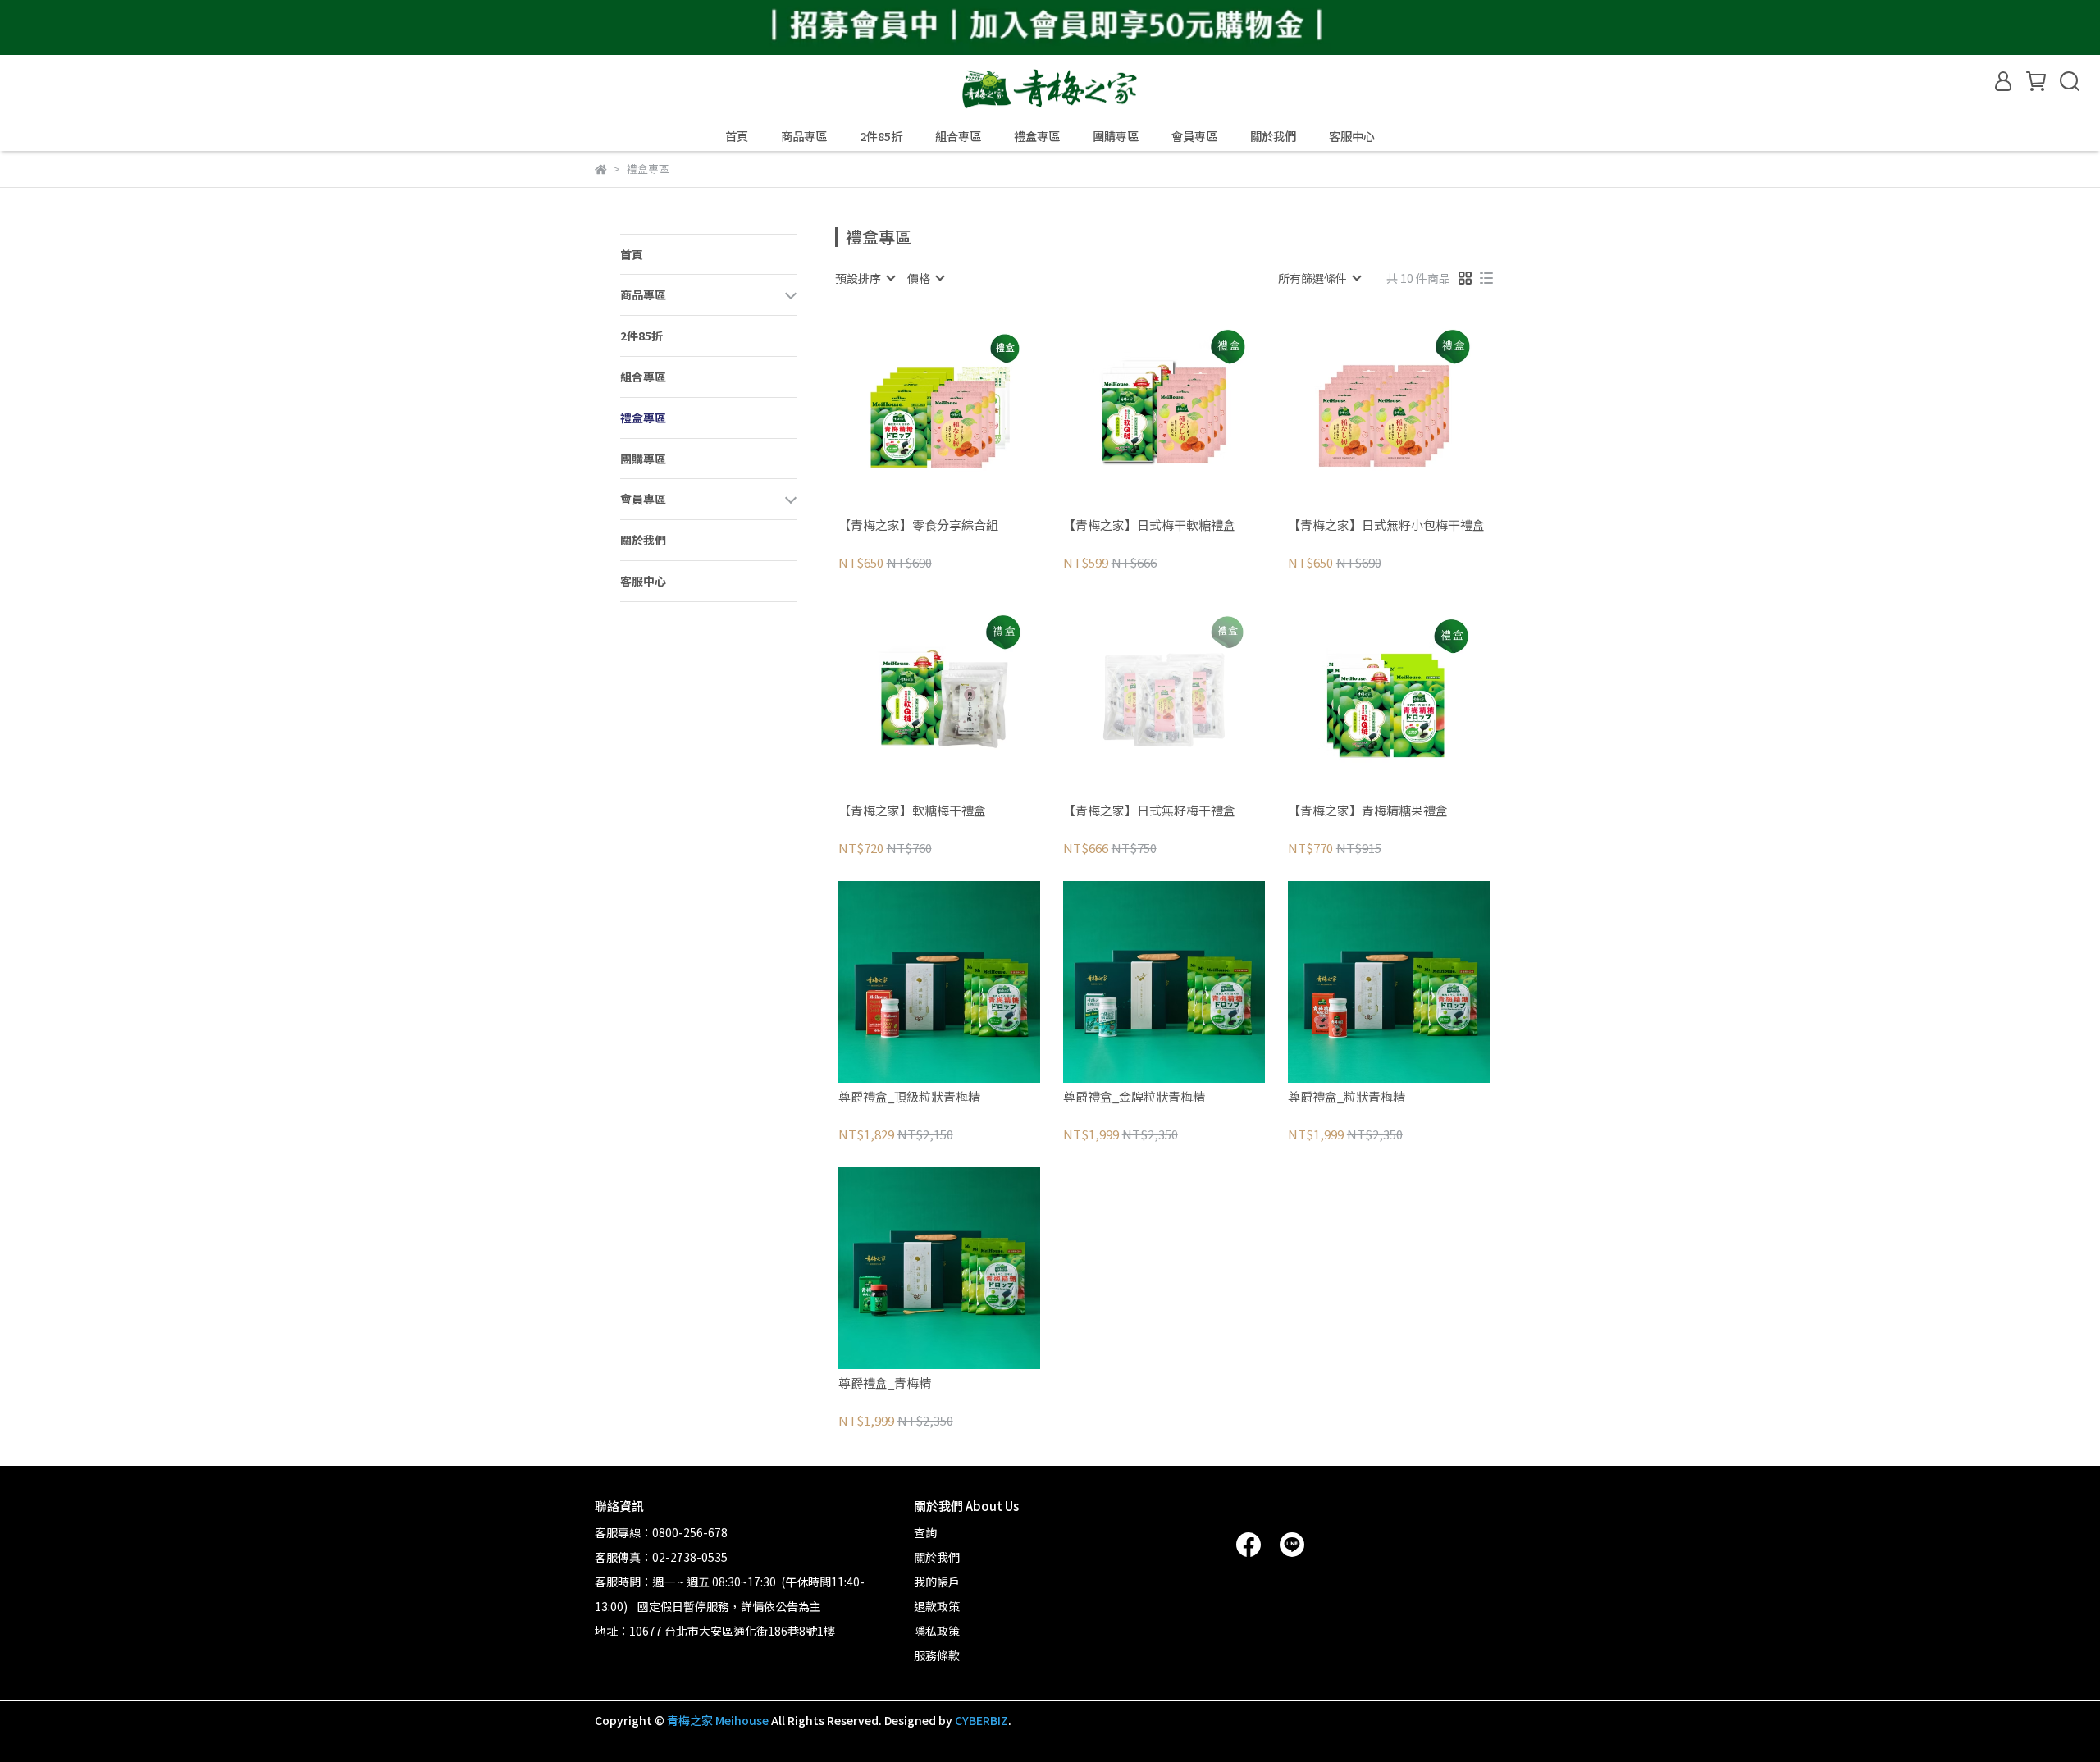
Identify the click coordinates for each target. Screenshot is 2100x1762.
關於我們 (1273, 136)
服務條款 (937, 1655)
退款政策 (937, 1606)
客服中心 (1352, 136)
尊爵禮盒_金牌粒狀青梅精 (1134, 1097)
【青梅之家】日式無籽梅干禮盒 (1149, 811)
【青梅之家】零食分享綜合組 (918, 525)
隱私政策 (937, 1631)
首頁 (737, 136)
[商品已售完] (1187, 696)
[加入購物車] (963, 410)
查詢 (925, 1532)
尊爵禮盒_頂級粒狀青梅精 (909, 1097)
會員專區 (1194, 136)
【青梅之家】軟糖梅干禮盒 (912, 811)
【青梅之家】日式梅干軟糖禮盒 (1149, 525)
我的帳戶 (937, 1582)
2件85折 (881, 136)
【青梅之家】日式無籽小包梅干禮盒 (1386, 525)
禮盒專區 (1037, 136)
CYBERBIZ (982, 1720)
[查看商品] (916, 410)
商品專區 (804, 136)
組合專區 (958, 136)
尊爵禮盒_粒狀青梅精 (1347, 1097)
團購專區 (1116, 136)
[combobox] (865, 278)
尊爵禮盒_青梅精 (885, 1383)
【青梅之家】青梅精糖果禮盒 (1368, 811)
